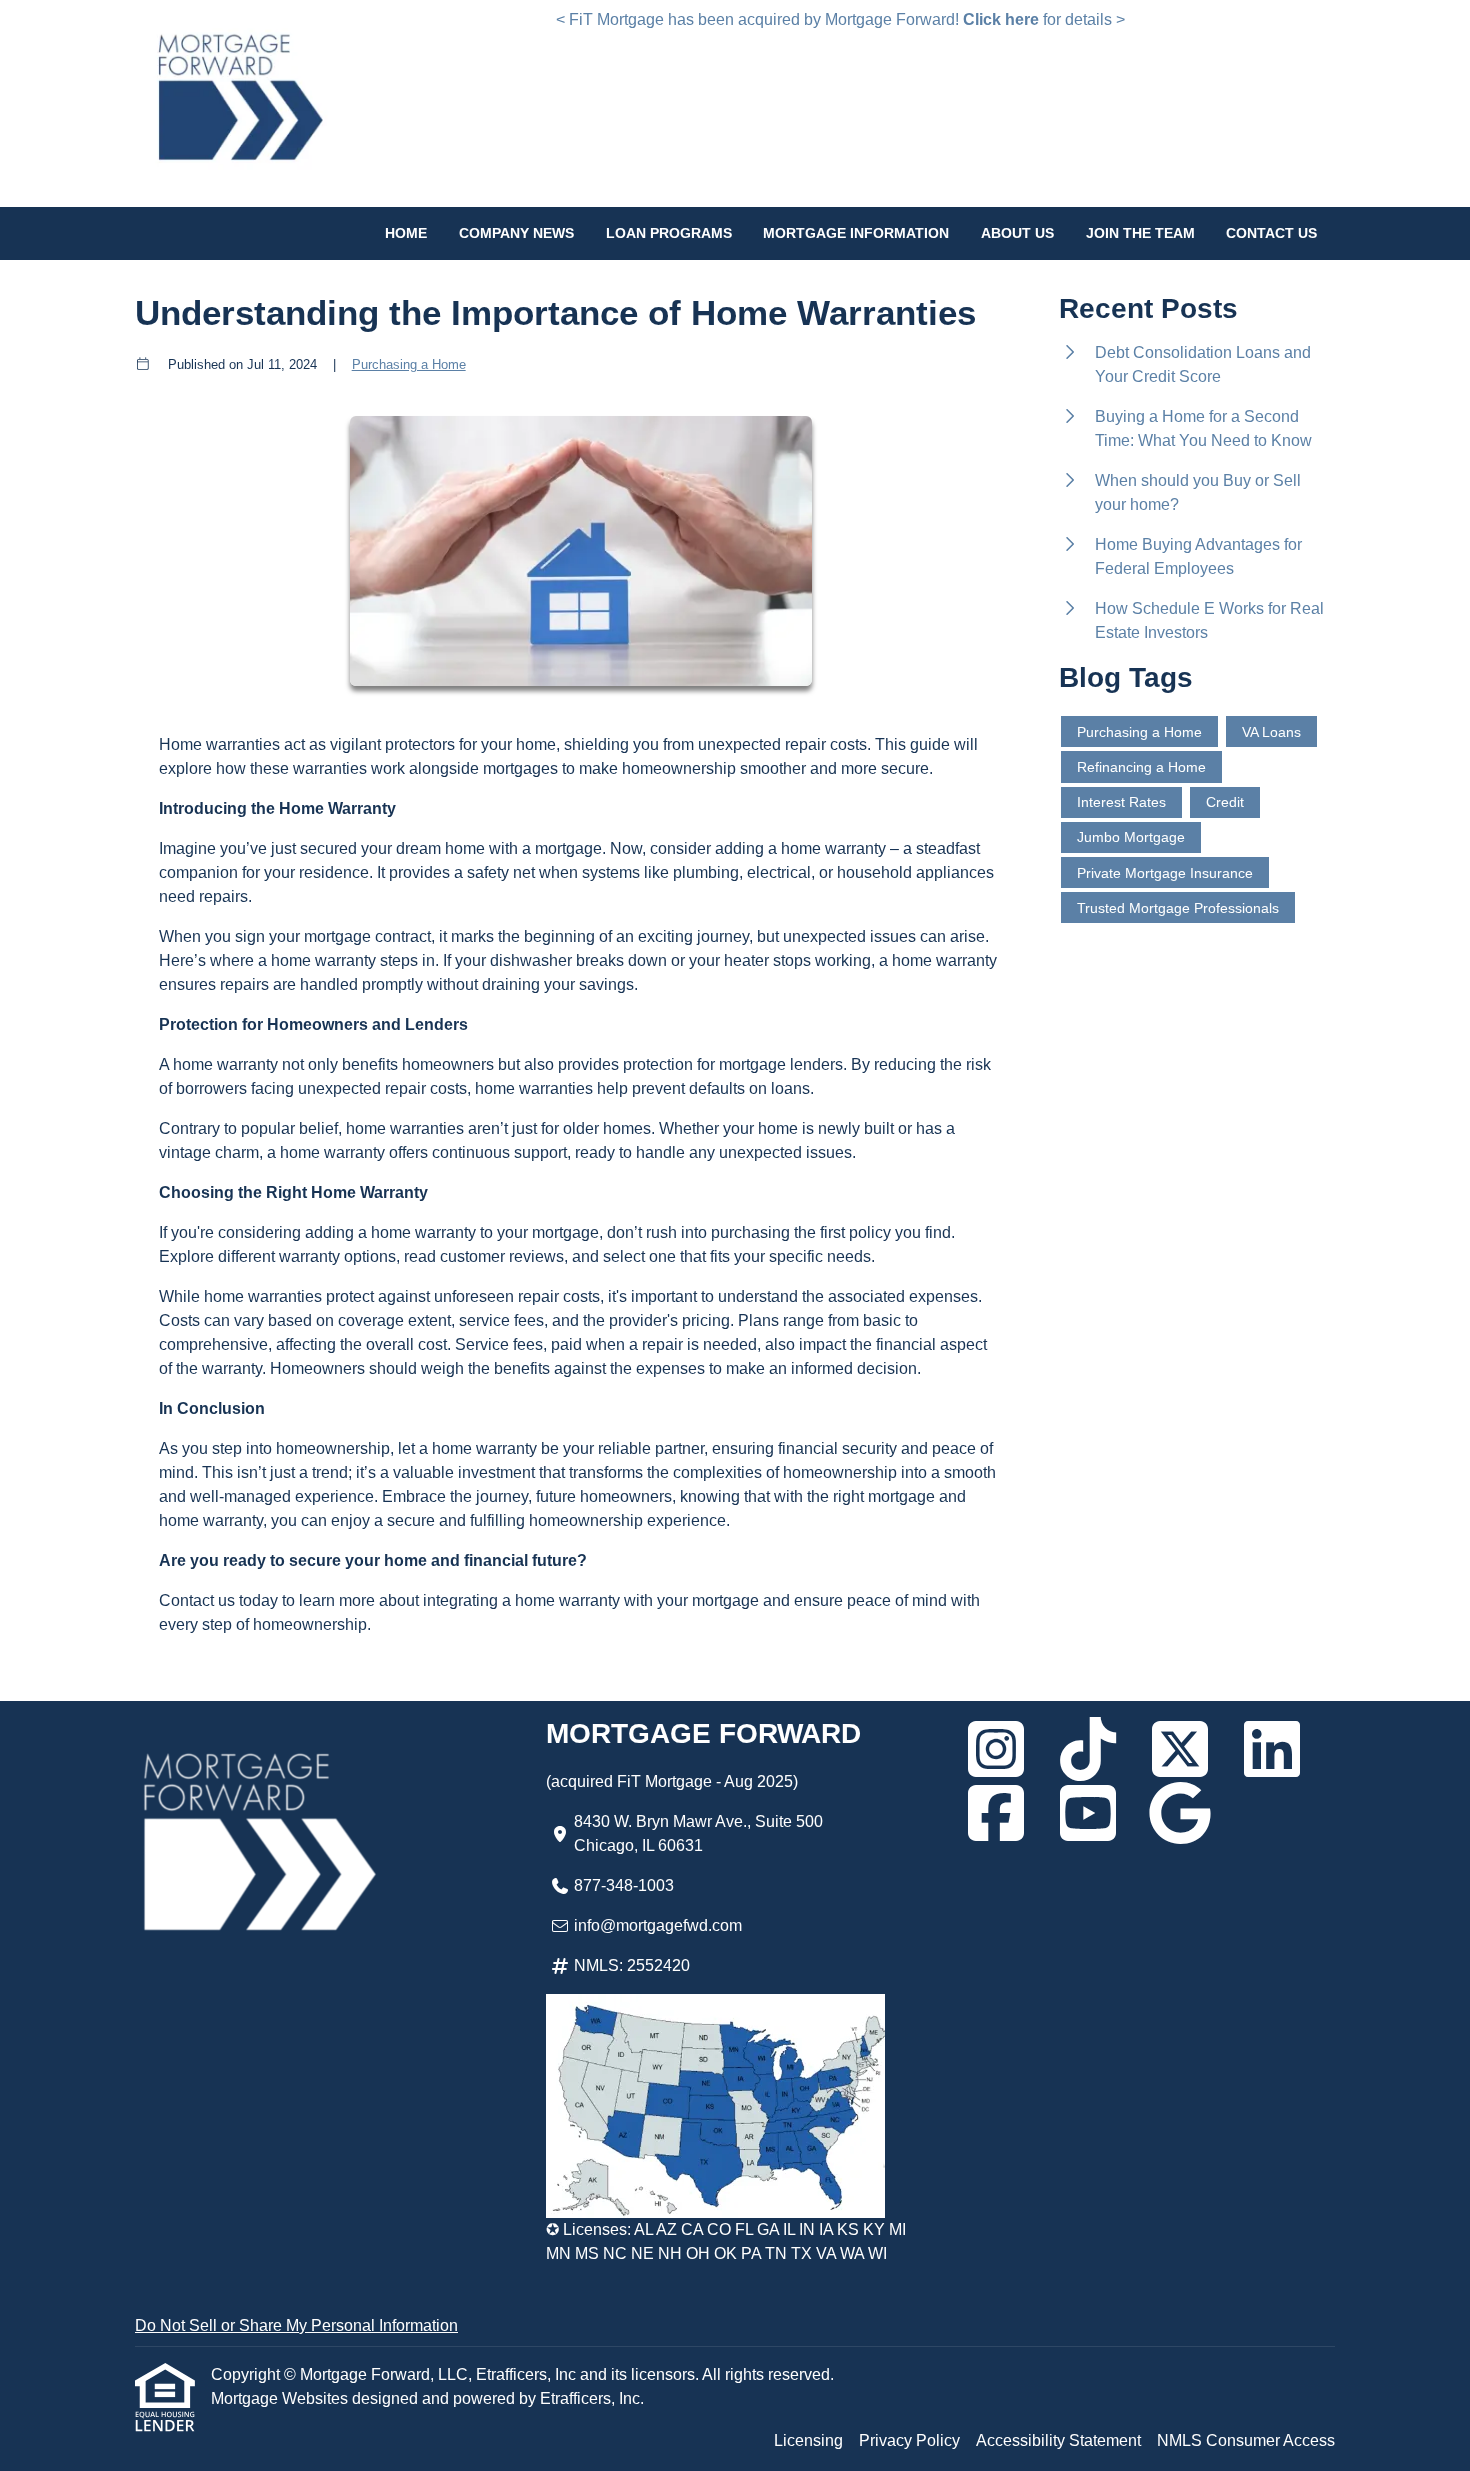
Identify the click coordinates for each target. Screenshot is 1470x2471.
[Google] (1180, 1813)
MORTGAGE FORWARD (703, 1733)
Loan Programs (669, 233)
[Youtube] (1088, 1813)
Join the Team (1140, 233)
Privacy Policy (909, 2440)
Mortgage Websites (281, 2398)
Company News (516, 233)
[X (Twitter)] (1180, 1749)
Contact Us (1271, 233)
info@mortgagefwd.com (658, 1925)
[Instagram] (996, 1749)
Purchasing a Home (409, 364)
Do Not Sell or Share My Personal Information (296, 2325)
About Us (1017, 233)
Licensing (808, 2440)
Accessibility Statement (1058, 2440)
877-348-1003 (624, 1885)
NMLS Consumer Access (1246, 2440)
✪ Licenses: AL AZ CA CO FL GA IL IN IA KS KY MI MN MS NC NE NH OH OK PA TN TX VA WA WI (726, 2241)
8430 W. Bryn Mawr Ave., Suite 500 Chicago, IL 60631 (698, 1833)
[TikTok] (1088, 1749)
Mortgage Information (856, 233)
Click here (1001, 19)
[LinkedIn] (1272, 1749)
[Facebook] (996, 1813)
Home (406, 233)
